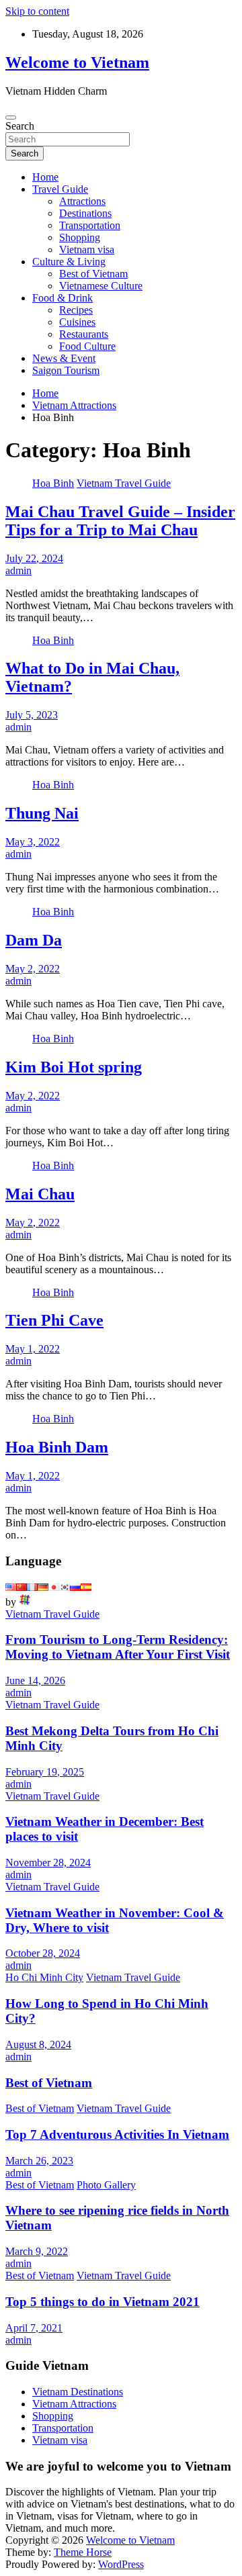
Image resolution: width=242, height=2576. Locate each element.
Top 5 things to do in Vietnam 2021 (103, 2302)
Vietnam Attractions (74, 2404)
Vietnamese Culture (101, 286)
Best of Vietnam (93, 274)
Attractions (82, 201)
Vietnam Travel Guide (124, 483)
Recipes (76, 310)
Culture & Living (69, 262)
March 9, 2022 (37, 2251)
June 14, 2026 (35, 1681)
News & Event (64, 358)
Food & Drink (63, 298)
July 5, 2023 (32, 715)
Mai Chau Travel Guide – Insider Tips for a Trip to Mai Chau (120, 521)
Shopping (80, 237)
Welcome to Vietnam (77, 62)
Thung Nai (42, 813)
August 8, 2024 (38, 2044)
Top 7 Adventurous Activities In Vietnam (117, 2134)
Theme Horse (83, 2552)
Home (45, 177)
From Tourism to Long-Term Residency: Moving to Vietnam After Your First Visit (118, 1647)
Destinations (85, 213)
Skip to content (37, 11)
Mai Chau (40, 1194)
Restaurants (84, 334)
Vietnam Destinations (78, 2392)
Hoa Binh (53, 483)
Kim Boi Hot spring (74, 1067)
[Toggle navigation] (11, 118)
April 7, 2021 (34, 2328)
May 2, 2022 (33, 969)
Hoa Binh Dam (57, 1447)
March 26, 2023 (39, 2161)
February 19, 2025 (45, 1772)
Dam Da (34, 940)
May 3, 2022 (33, 842)
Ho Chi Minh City (44, 1977)
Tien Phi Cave (54, 1320)
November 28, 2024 (48, 1862)
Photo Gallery (106, 2185)
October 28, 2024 (43, 1953)
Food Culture (87, 346)
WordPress (121, 2564)
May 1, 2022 (33, 1349)
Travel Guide (60, 189)
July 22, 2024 (34, 558)
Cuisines (77, 322)
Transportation (90, 225)
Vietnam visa (87, 249)
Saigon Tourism (66, 370)
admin (18, 570)
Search (20, 126)
